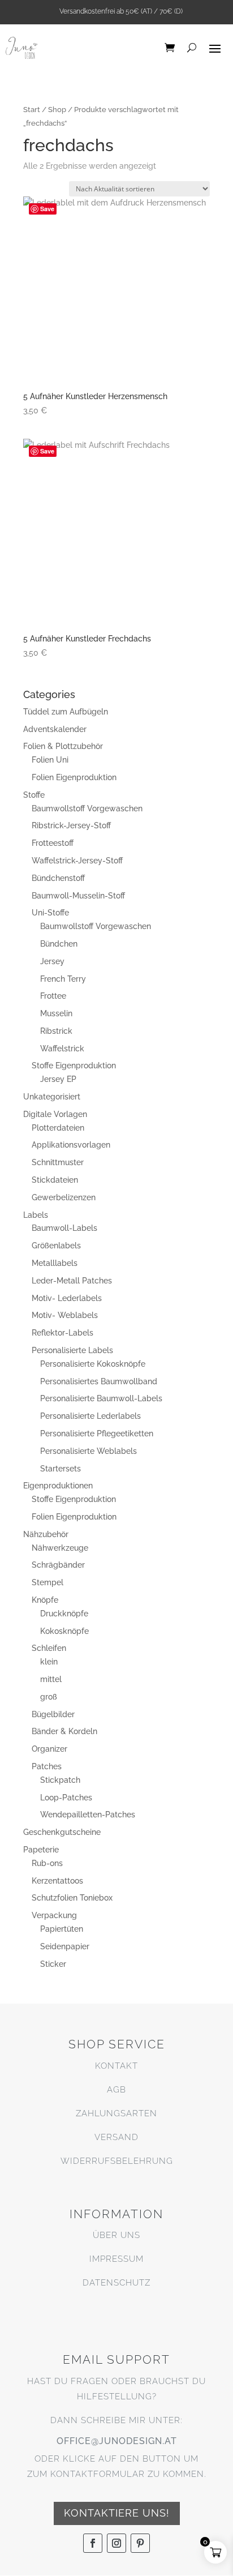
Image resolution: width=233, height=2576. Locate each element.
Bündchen (59, 944)
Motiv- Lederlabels (67, 1298)
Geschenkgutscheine (62, 1832)
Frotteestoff (53, 843)
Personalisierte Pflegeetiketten (97, 1434)
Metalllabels (55, 1263)
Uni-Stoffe (50, 913)
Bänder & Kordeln (64, 1731)
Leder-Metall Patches (72, 1281)
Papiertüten (62, 1929)
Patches (47, 1766)
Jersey (52, 961)
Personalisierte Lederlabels (90, 1416)
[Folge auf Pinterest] (140, 2543)
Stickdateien (55, 1180)
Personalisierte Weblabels (89, 1451)
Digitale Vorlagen (55, 1114)
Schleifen (49, 1648)
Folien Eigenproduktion (74, 777)
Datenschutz (116, 2283)
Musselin (56, 1013)
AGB (116, 2090)
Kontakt (116, 2066)
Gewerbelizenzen (64, 1197)
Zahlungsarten (116, 2113)
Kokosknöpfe (64, 1631)
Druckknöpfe (64, 1614)
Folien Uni (50, 760)
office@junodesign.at (117, 2441)
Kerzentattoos (57, 1881)
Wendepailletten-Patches (88, 1815)
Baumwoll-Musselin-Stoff (78, 896)
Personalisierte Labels (72, 1350)
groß (49, 1697)
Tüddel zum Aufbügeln (66, 712)
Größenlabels (56, 1246)
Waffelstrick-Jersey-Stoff (77, 861)
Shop (57, 110)
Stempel (48, 1582)
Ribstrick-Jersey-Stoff (71, 825)
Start (32, 110)
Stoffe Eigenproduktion (74, 1066)
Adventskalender (55, 729)
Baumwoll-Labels (64, 1228)
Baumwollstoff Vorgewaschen (87, 808)
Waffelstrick (62, 1049)
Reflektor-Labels (62, 1333)
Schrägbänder (58, 1565)
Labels (36, 1215)
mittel (51, 1679)
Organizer (49, 1749)
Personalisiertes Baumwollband (99, 1381)
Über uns (116, 2235)
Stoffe (34, 795)
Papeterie (41, 1850)
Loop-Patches (66, 1798)
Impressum (116, 2259)
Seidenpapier (65, 1946)
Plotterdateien (58, 1128)
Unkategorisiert (52, 1097)
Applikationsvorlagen (71, 1145)
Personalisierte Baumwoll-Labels (101, 1398)
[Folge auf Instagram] (116, 2543)
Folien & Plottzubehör (63, 746)
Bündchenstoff (58, 878)
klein (49, 1662)
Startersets (61, 1469)
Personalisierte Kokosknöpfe (93, 1364)
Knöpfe (45, 1600)
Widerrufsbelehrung (117, 2161)
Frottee (53, 996)
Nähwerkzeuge (60, 1548)
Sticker (53, 1964)
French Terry (63, 979)
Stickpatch (60, 1780)
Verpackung (54, 1915)
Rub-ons (47, 1863)
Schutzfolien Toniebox (72, 1898)
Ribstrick (56, 1031)
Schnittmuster (58, 1162)
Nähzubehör (46, 1534)
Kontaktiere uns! (117, 2513)
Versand (116, 2137)
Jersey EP (58, 1079)
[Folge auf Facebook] (93, 2543)
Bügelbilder (53, 1714)
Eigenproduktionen (58, 1486)
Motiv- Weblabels (65, 1315)
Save (47, 209)
